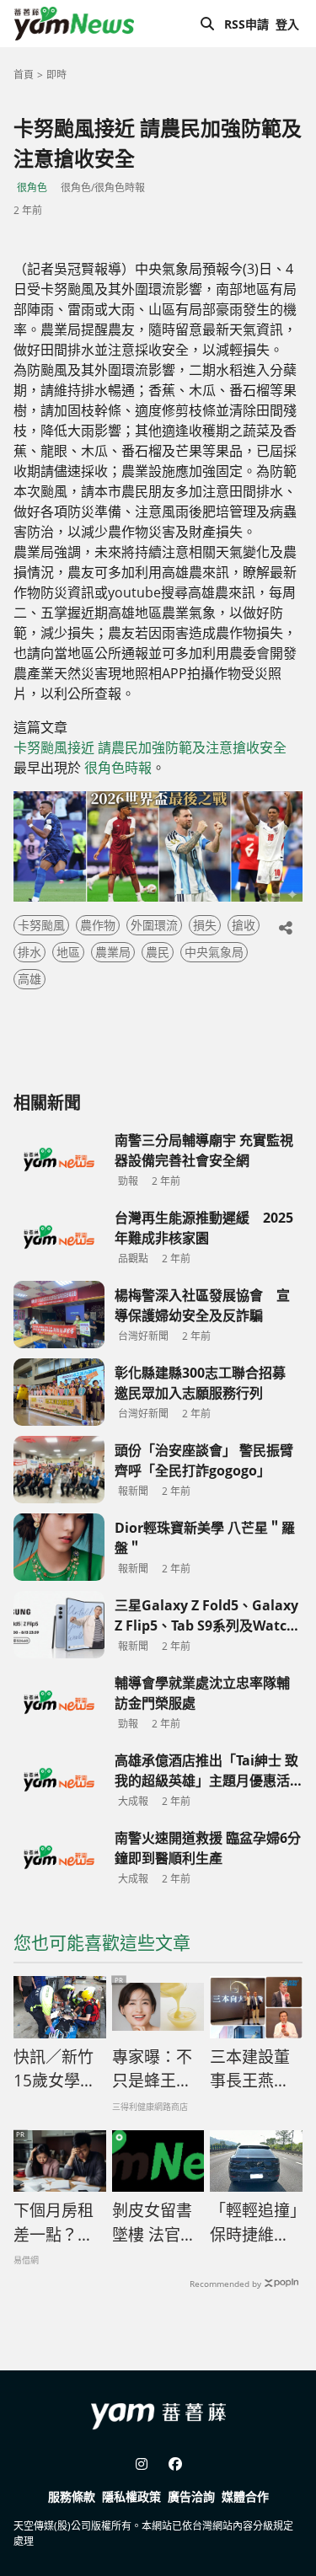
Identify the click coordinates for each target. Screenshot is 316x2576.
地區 (68, 952)
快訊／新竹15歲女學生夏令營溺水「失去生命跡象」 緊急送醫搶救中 (58, 2070)
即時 (56, 75)
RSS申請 (246, 24)
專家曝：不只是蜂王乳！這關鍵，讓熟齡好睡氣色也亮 (152, 2070)
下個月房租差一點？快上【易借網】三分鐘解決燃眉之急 (58, 2223)
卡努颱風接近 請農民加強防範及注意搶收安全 (150, 747)
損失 (205, 925)
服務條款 (72, 2496)
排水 (29, 952)
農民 (158, 952)
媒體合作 (245, 2496)
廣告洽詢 (191, 2496)
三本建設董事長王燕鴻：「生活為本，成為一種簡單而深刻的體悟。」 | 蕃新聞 (254, 2070)
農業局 (113, 952)
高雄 (29, 979)
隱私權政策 (131, 2496)
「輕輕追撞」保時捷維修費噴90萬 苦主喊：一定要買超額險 (254, 2223)
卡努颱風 (41, 925)
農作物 (98, 925)
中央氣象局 (214, 952)
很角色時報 (118, 768)
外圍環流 (154, 925)
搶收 (244, 925)
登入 (287, 24)
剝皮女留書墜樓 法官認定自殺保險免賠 (154, 2223)
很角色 (32, 187)
